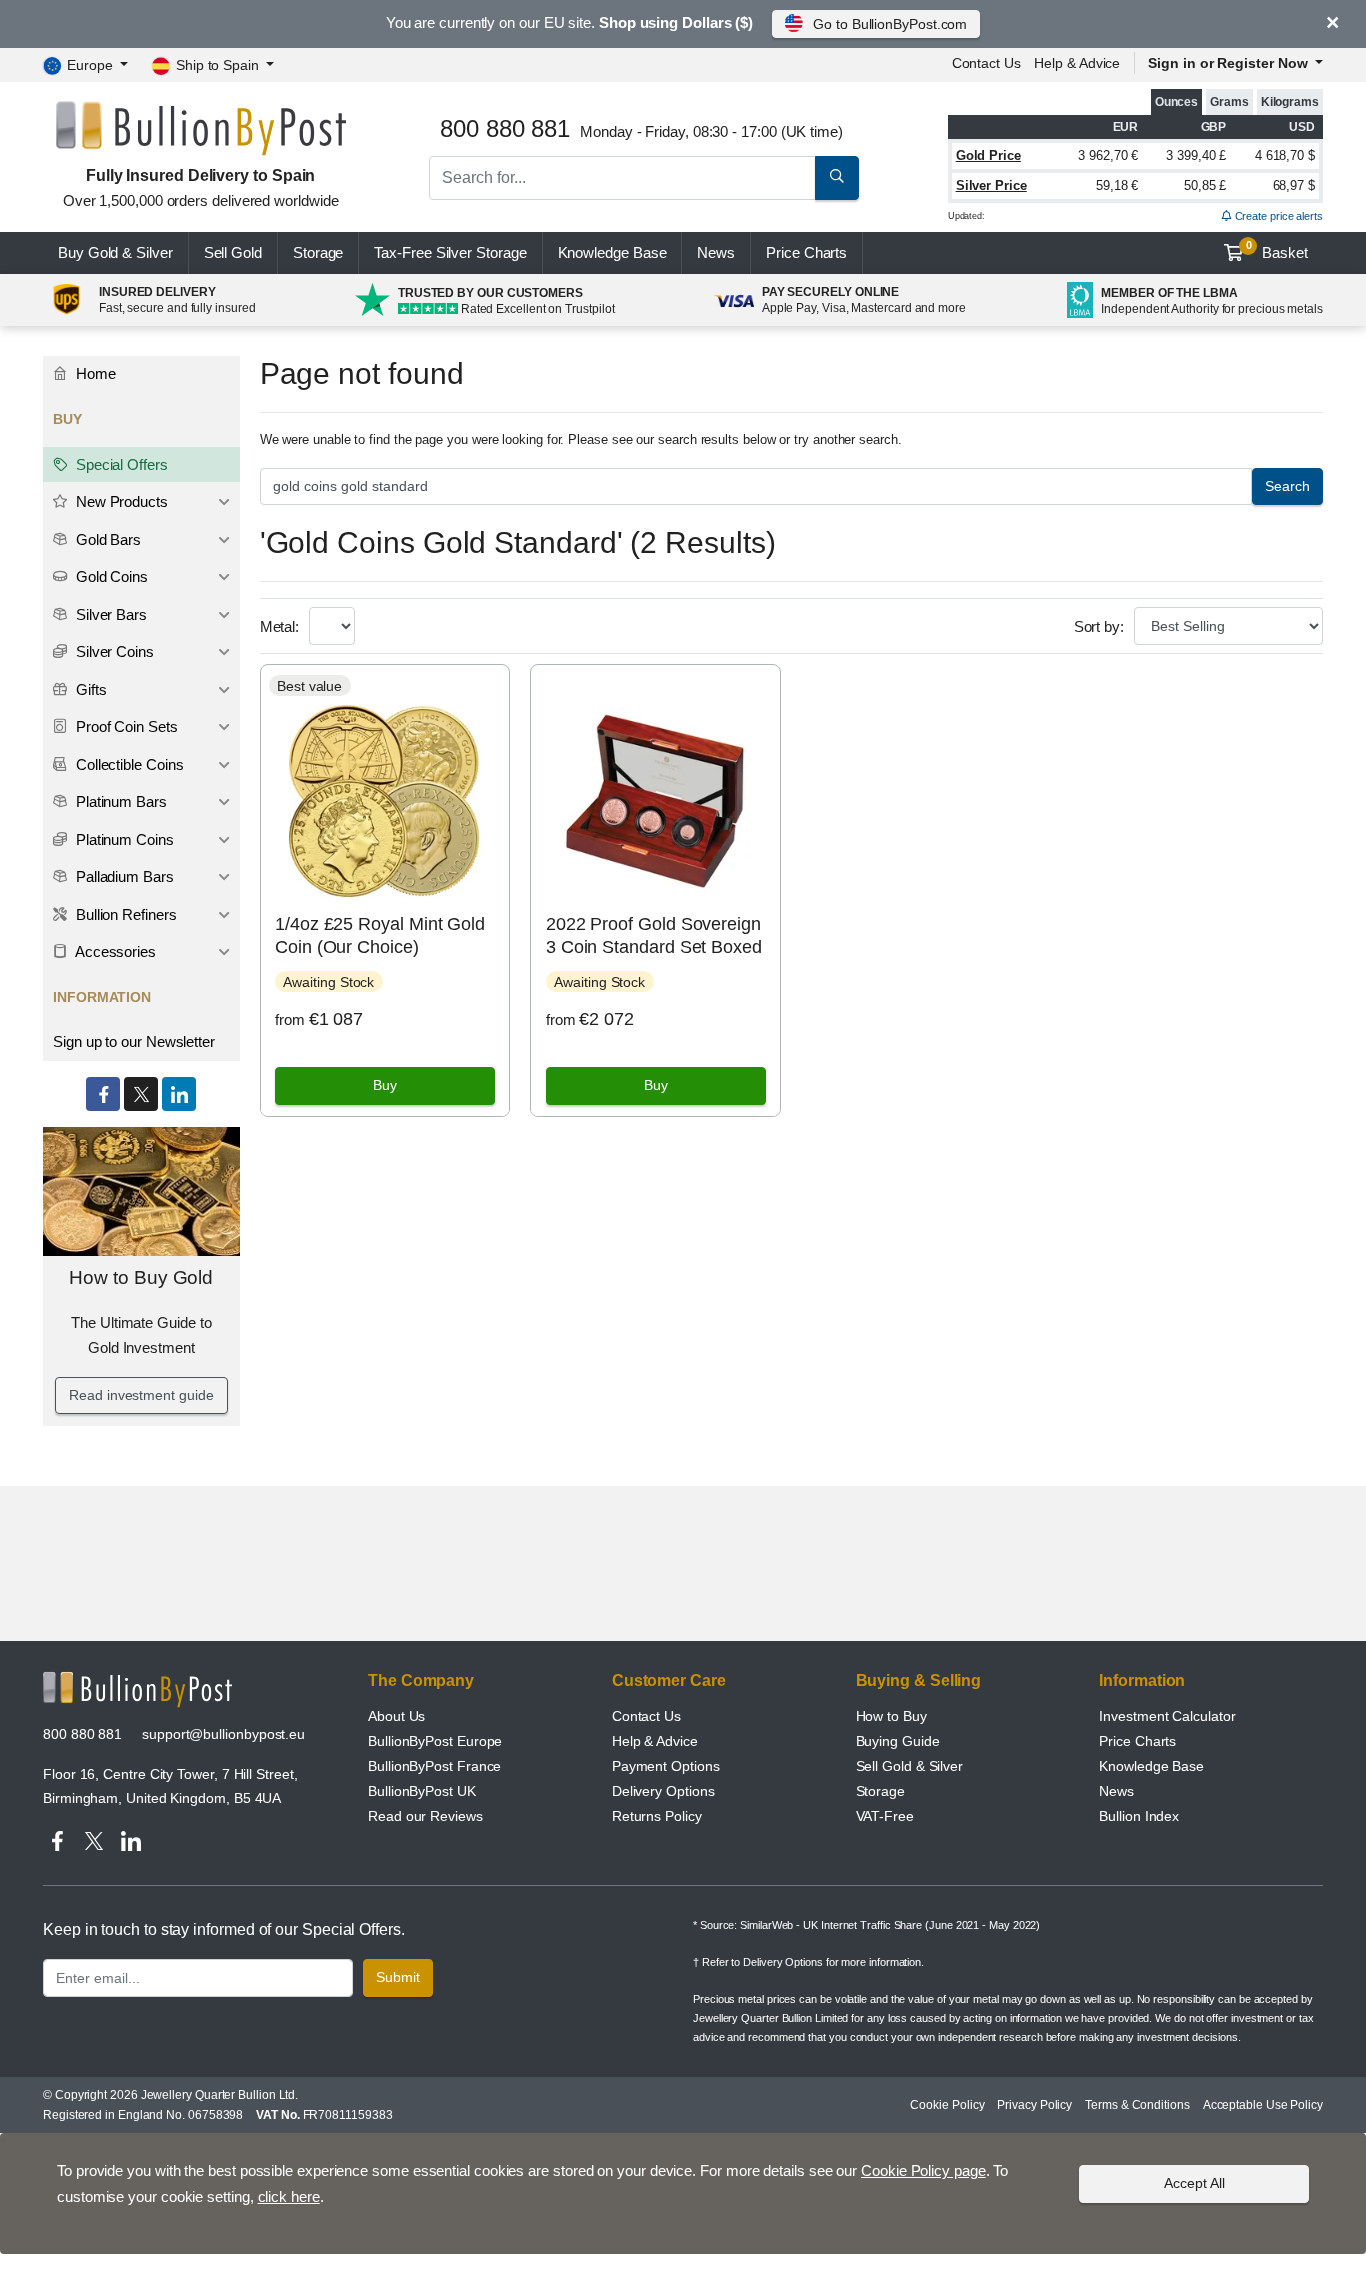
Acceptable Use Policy (1263, 2105)
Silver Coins (113, 651)
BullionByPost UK (422, 1791)
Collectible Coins (128, 764)
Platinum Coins (123, 839)
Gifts (89, 689)
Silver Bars (109, 614)
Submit (398, 1977)
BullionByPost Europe (435, 1741)
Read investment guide (141, 1395)
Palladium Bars (123, 876)
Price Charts (1137, 1741)
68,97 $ (1294, 185)
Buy (385, 1085)
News (716, 252)
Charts (806, 252)
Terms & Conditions (1137, 2105)
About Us (396, 1716)
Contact (986, 63)
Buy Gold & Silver (115, 252)
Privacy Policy (1034, 2105)
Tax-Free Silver (450, 252)
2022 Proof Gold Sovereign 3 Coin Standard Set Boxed (654, 935)
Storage (318, 252)
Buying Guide (898, 1741)
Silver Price (991, 185)
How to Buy (891, 1716)
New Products (120, 501)
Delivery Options (663, 1791)
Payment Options (666, 1766)
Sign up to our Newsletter (134, 1041)
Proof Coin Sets (125, 726)
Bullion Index (1139, 1816)
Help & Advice (1077, 63)
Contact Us (646, 1716)
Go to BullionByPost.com (890, 24)
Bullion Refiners (124, 914)
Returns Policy (657, 1816)
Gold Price (988, 155)
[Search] (837, 178)
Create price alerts (1277, 216)
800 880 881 (82, 1734)
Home (94, 373)
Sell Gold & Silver (910, 1766)
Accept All (1194, 2183)
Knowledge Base (612, 252)
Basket (1277, 250)
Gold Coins (110, 576)
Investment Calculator (1167, 1716)
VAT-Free (885, 1816)
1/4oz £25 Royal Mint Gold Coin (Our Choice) (380, 935)
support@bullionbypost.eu (223, 1734)
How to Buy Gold (141, 1277)
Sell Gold (233, 252)
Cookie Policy (947, 2105)
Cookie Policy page (923, 2170)
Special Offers (120, 464)
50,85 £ (1205, 185)
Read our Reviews (425, 1816)
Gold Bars (106, 539)
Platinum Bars (119, 801)
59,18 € (1117, 185)
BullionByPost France (434, 1766)
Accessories (114, 951)
